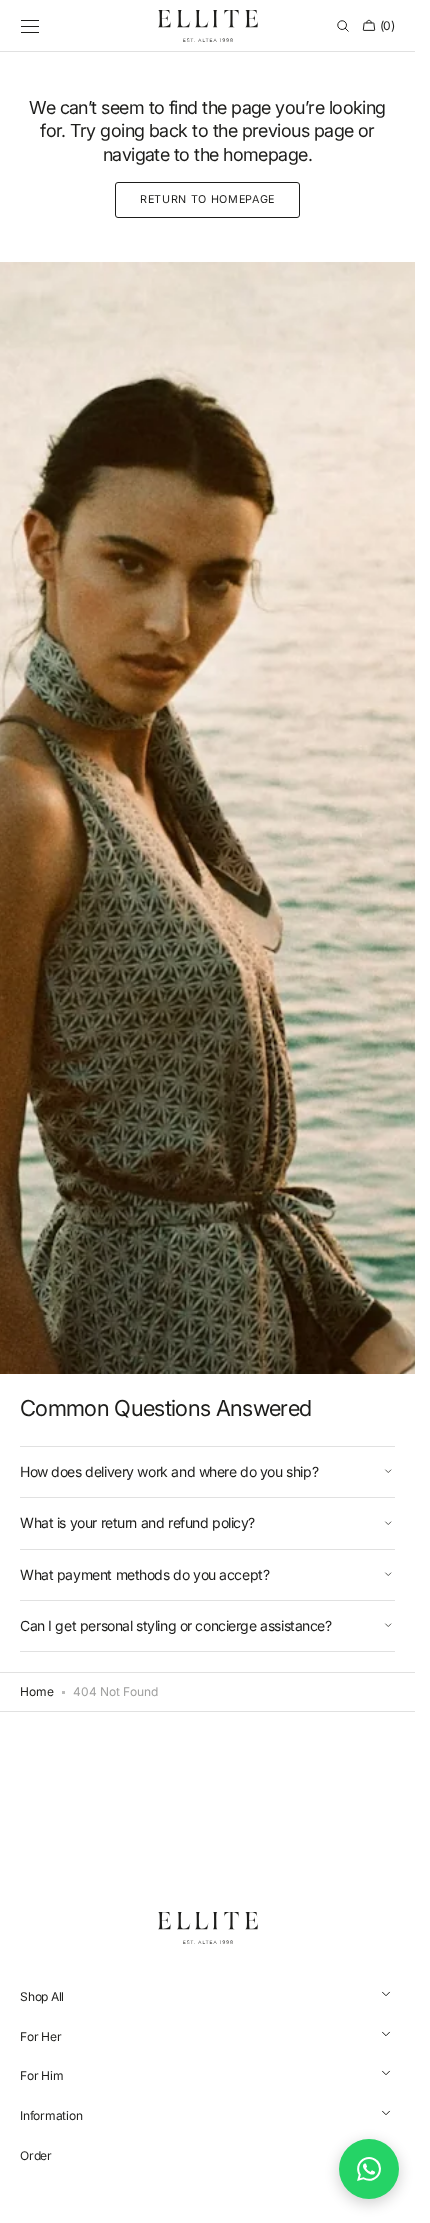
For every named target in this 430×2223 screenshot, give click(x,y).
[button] (30, 26)
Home (37, 1691)
